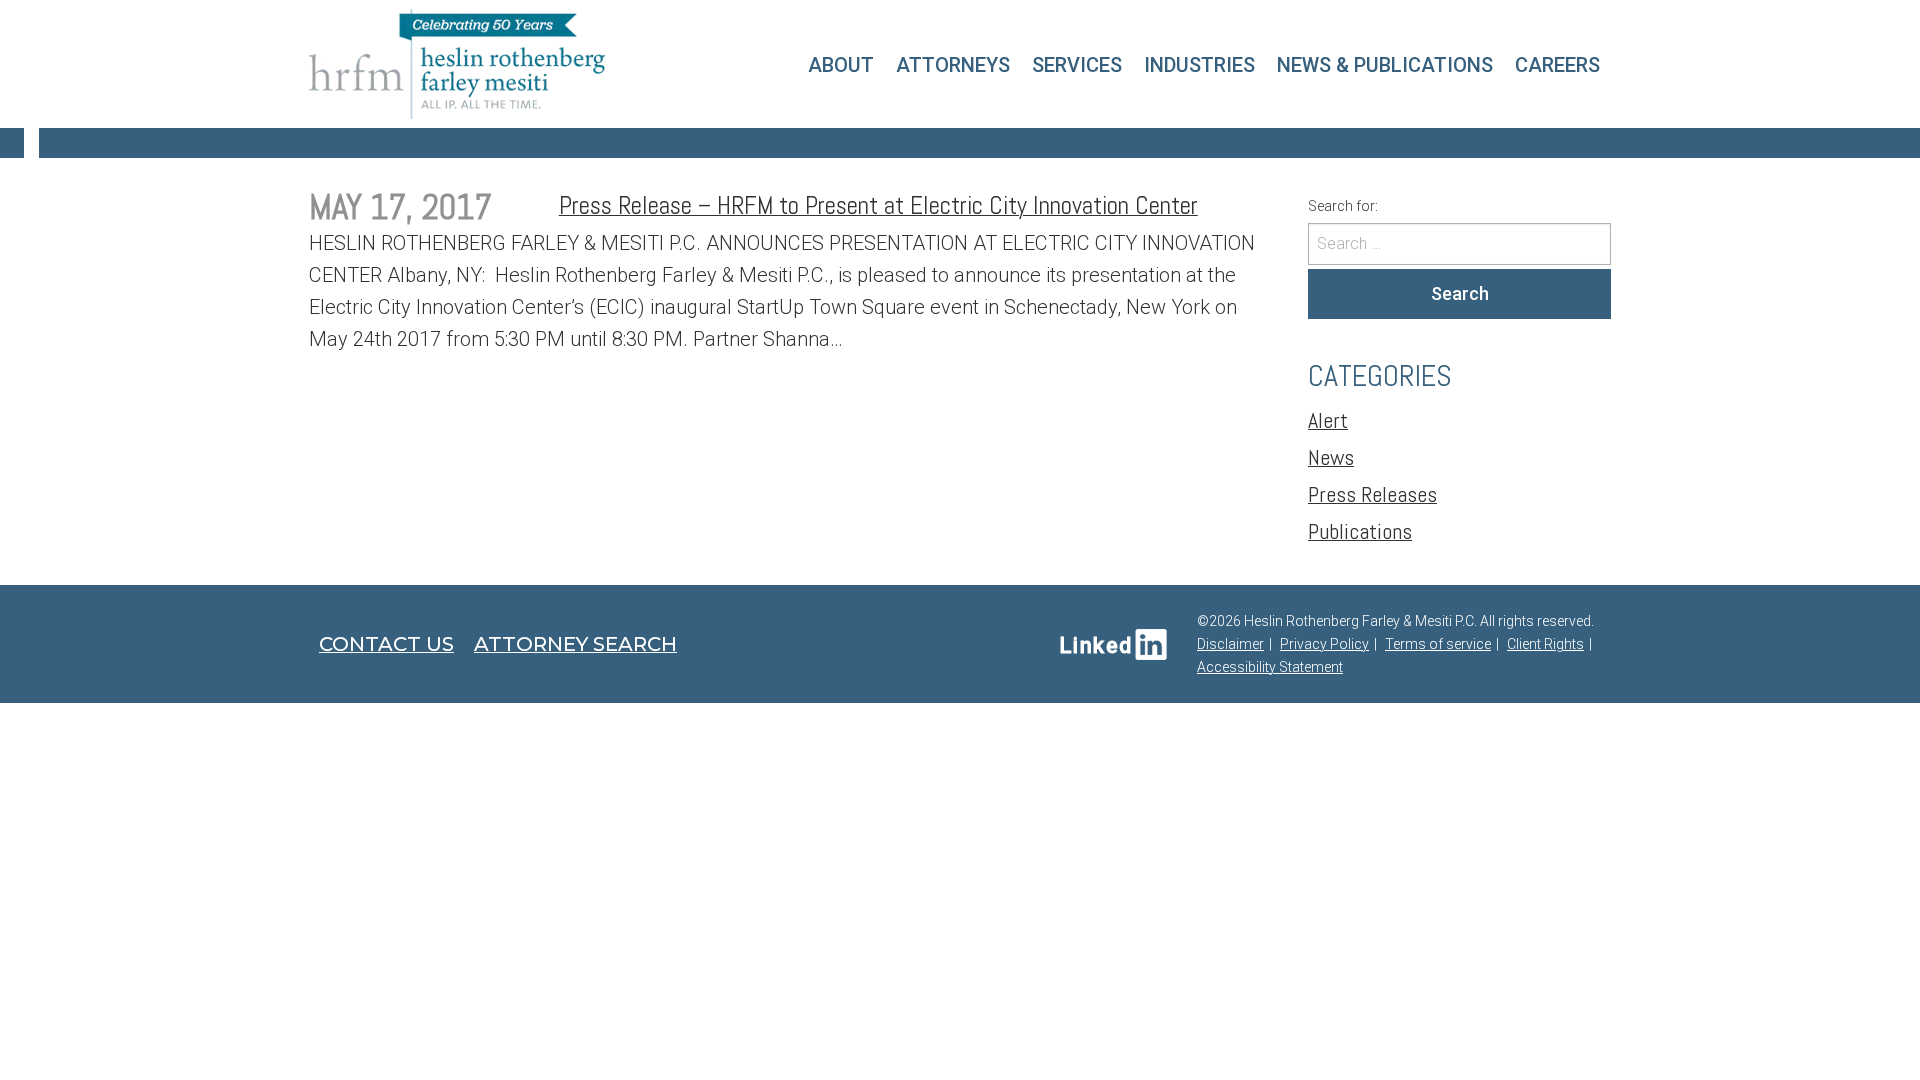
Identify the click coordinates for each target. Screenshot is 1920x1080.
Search (1460, 293)
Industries (1199, 65)
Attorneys (953, 65)
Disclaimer (1230, 644)
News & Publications (1385, 65)
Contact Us (386, 644)
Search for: (1343, 206)
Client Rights (1545, 644)
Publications (1360, 531)
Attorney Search (575, 644)
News (1331, 457)
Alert (1328, 420)
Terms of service (1438, 644)
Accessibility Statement (1270, 667)
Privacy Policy (1324, 644)
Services (1077, 65)
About (841, 65)
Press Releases (1372, 494)
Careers (1557, 65)
